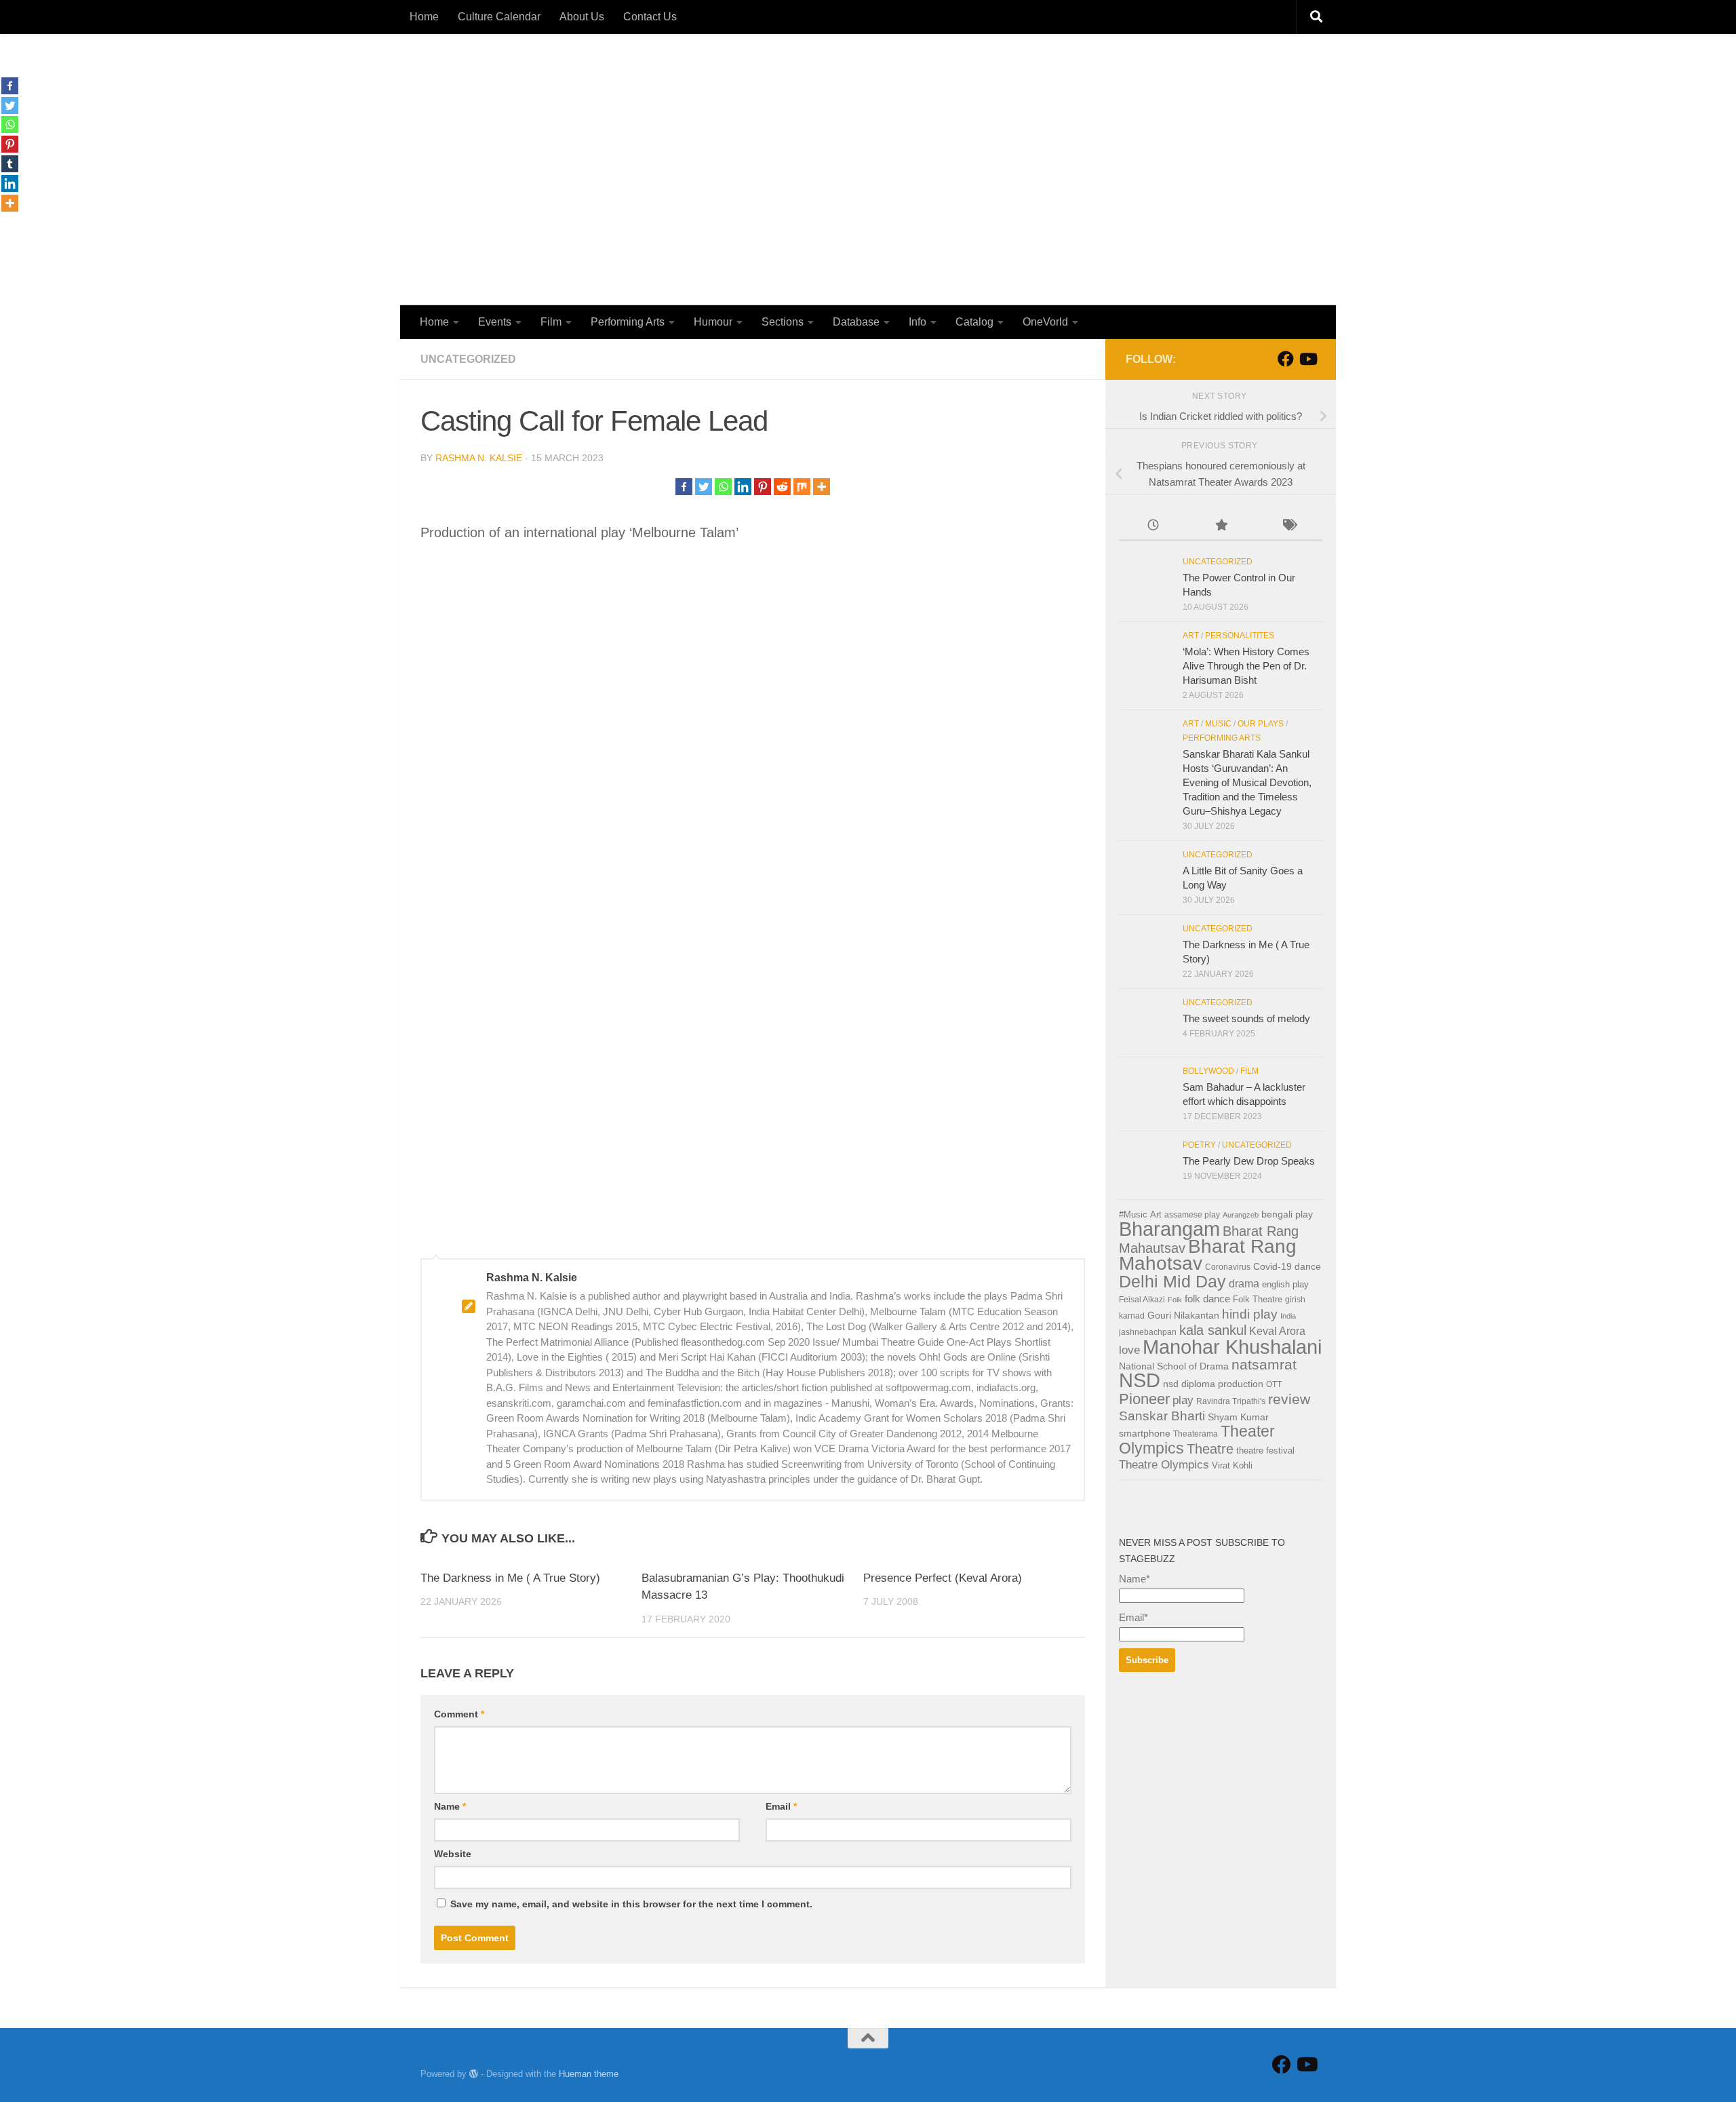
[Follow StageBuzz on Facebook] (1286, 359)
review (1289, 1399)
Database (856, 322)
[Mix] (802, 487)
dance (1308, 1267)
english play (1285, 1284)
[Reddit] (782, 487)
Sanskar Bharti (1162, 1416)
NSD (1140, 1380)
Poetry (1199, 1145)
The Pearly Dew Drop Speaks (1249, 1161)
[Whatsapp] (723, 487)
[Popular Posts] (1221, 527)
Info (918, 322)
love (1129, 1350)
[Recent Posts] (1153, 527)
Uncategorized (468, 359)
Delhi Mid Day (1172, 1281)
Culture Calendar (499, 17)
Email (781, 1806)
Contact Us (650, 17)
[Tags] (1288, 527)
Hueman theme (589, 2074)
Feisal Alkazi (1142, 1300)
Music (1218, 724)
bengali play (1287, 1214)
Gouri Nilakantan (1183, 1316)
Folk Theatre (1258, 1299)
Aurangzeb (1241, 1215)
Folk (1175, 1300)
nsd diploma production (1213, 1384)
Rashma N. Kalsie (479, 458)
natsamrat (1264, 1364)
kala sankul (1213, 1330)
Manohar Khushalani (1232, 1347)
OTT (1274, 1384)
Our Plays (1261, 724)
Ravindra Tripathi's (1231, 1401)
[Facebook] (684, 487)
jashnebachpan (1148, 1332)
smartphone (1145, 1433)
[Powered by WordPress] (474, 2074)
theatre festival (1265, 1451)
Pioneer (1144, 1399)
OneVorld (1045, 322)
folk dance (1207, 1299)
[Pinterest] (763, 487)
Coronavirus (1228, 1267)
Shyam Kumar (1238, 1417)
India (1288, 1316)
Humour (713, 322)
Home (424, 17)
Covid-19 (1273, 1267)
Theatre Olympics (1164, 1465)
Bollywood (1208, 1071)
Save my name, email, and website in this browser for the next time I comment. (631, 1904)
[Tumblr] (10, 164)
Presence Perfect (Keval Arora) (943, 1578)
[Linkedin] (743, 487)
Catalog (974, 322)
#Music (1133, 1214)
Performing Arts (628, 322)
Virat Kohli (1232, 1465)
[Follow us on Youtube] (1307, 359)
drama (1244, 1284)
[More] (822, 487)
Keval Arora (1277, 1331)
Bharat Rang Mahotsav (1208, 1255)
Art (1191, 636)
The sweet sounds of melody (1246, 1018)
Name (450, 1806)
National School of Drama (1174, 1366)
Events (495, 322)
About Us (582, 17)
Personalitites (1240, 636)
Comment (459, 1714)
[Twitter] (704, 487)
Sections (783, 322)
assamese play (1192, 1215)
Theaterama (1196, 1434)
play (1183, 1400)
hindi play (1250, 1314)
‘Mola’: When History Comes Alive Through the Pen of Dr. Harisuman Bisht (1246, 666)
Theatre (1210, 1449)
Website (453, 1854)
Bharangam (1169, 1229)
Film (551, 322)
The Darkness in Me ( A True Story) (510, 1578)
